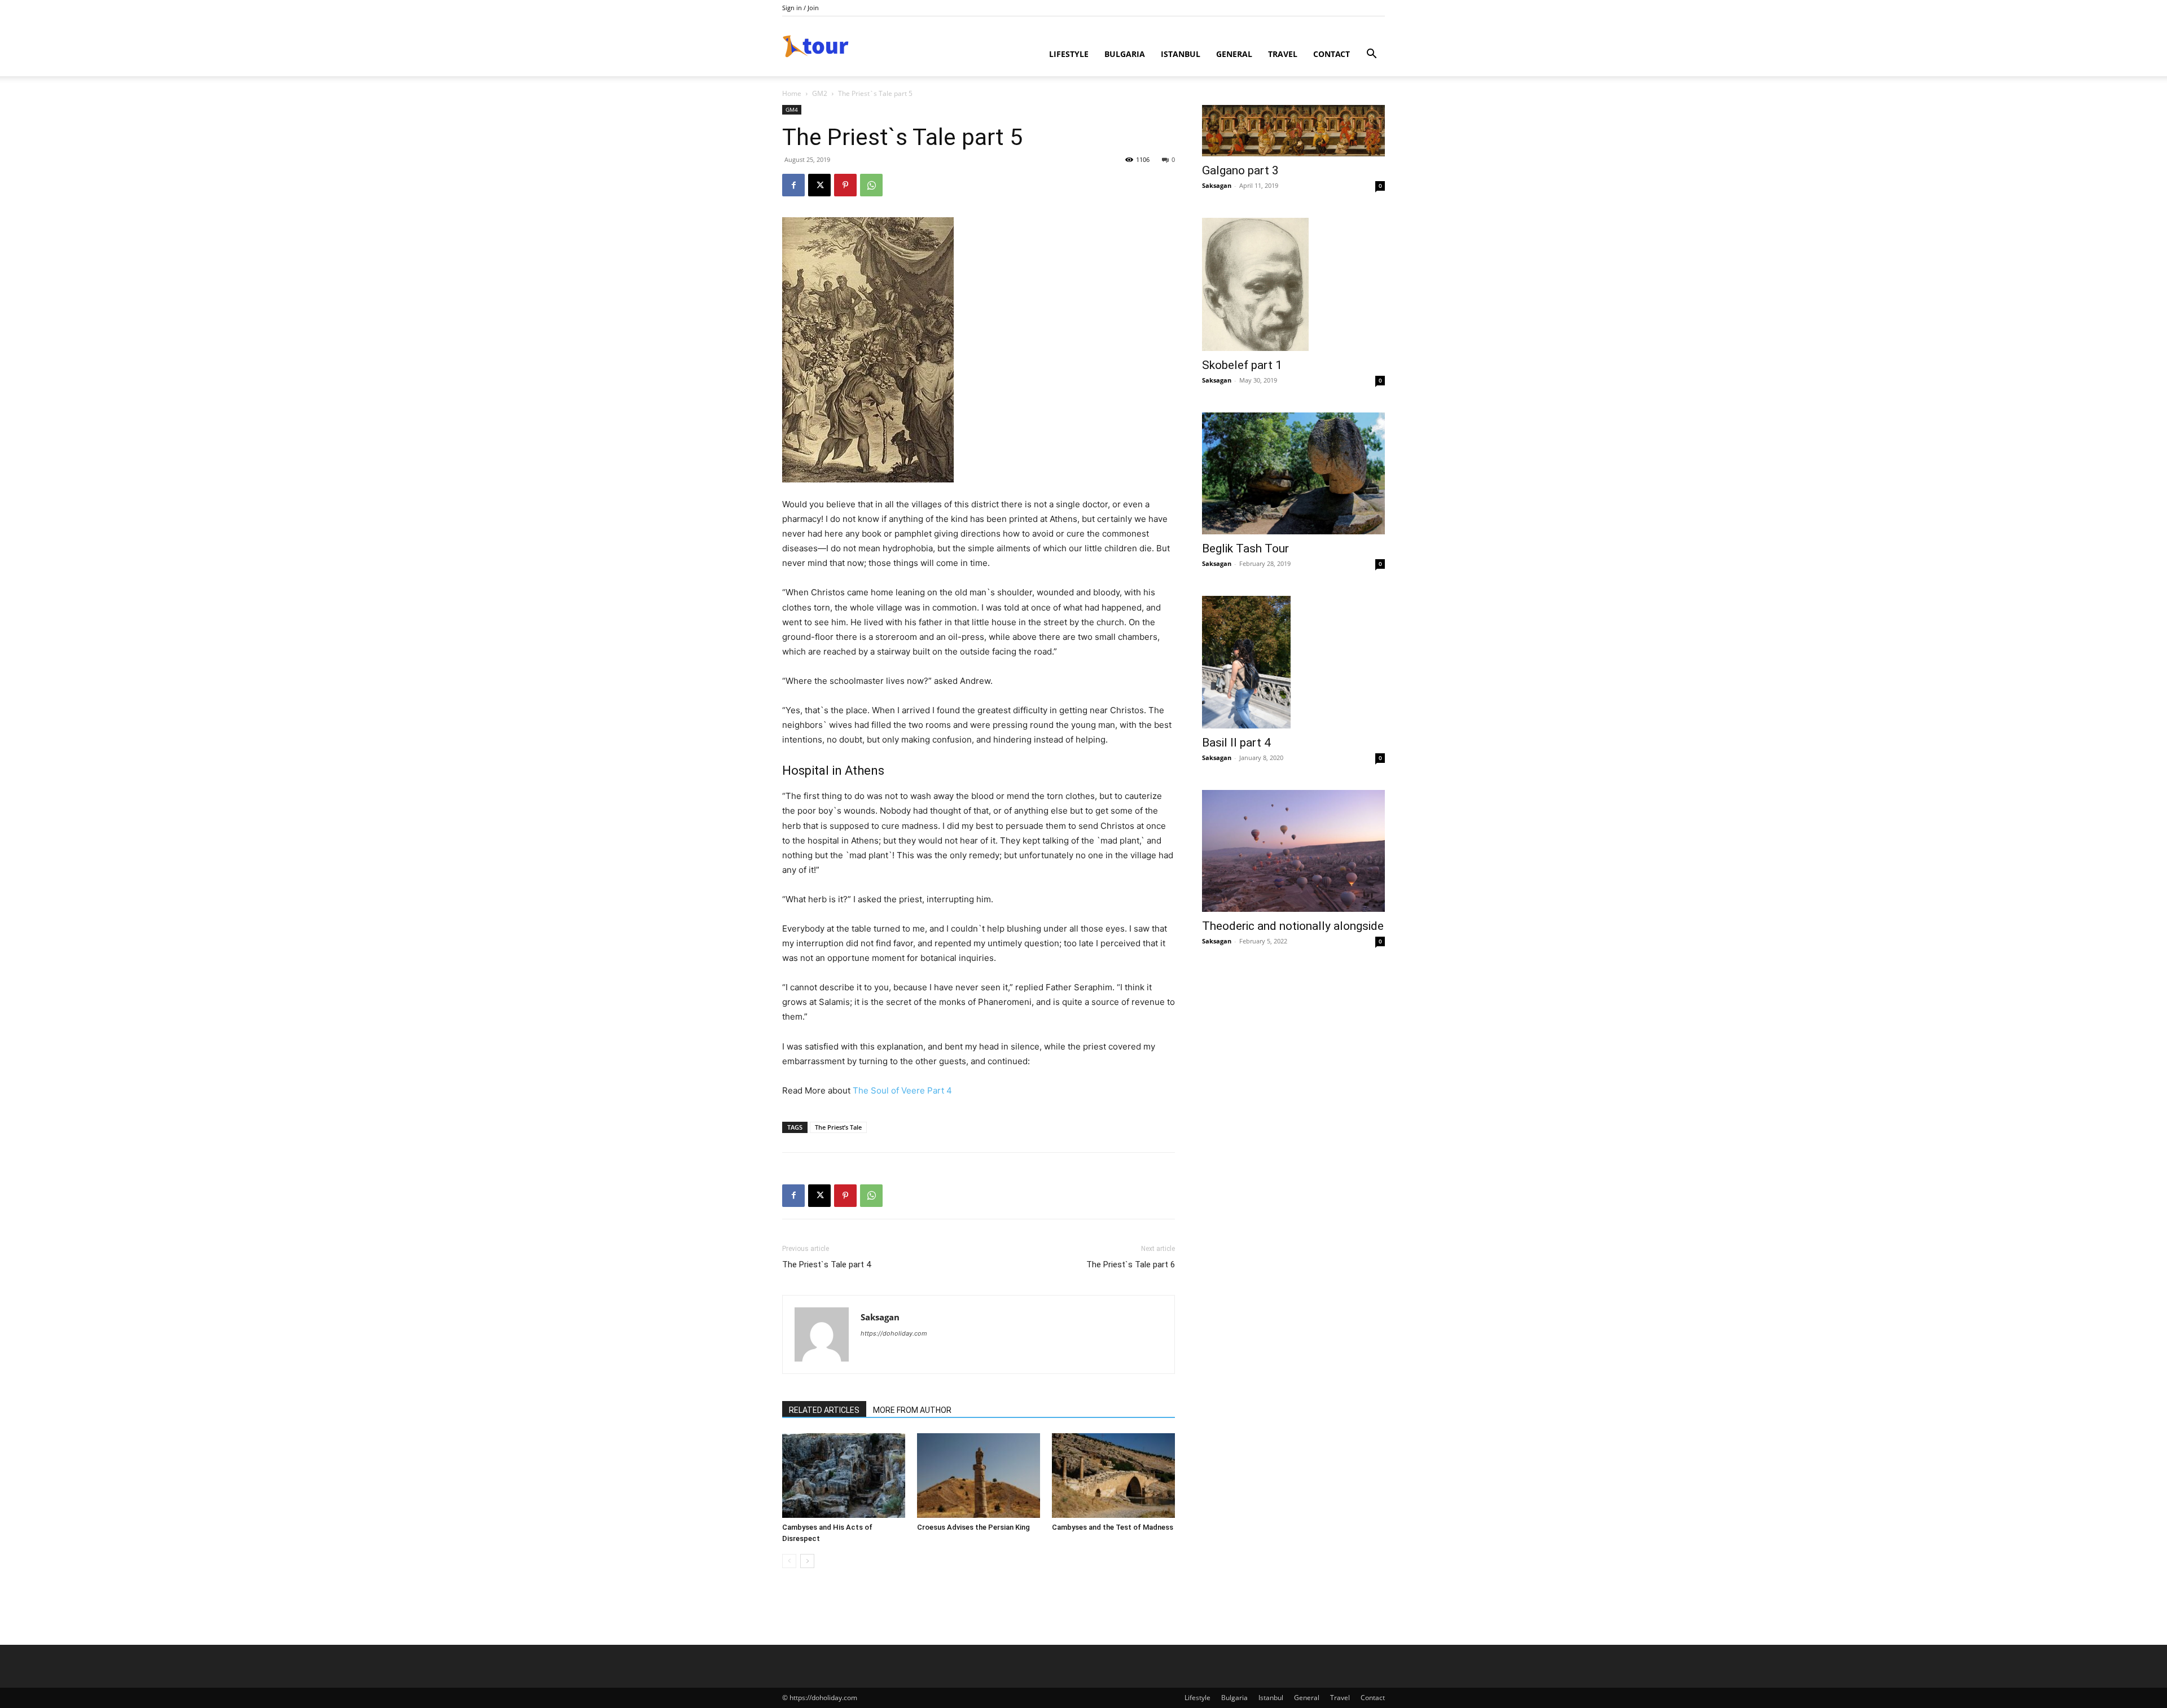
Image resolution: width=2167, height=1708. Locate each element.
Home (792, 93)
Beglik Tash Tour (1245, 548)
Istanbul (1181, 54)
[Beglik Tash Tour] (1293, 473)
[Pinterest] (845, 185)
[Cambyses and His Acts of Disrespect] (844, 1476)
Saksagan (880, 1317)
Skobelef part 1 (1242, 365)
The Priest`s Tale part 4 (826, 1264)
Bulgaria (1125, 54)
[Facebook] (793, 185)
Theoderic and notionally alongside (1293, 926)
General (1234, 54)
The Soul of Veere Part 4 (902, 1090)
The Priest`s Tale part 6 (1131, 1264)
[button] (1371, 55)
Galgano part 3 (1240, 170)
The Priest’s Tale (838, 1127)
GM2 (820, 93)
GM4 (792, 109)
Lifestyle (1069, 54)
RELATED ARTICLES (824, 1410)
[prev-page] (789, 1561)
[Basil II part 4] (1293, 662)
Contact (1332, 54)
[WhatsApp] (871, 185)
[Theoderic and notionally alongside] (1293, 851)
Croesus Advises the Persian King (973, 1527)
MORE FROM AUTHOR (912, 1410)
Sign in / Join (800, 8)
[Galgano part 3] (1293, 131)
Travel (1283, 54)
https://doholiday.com (894, 1333)
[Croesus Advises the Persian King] (979, 1476)
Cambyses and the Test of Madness (1113, 1527)
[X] (819, 185)
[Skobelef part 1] (1293, 284)
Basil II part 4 (1236, 743)
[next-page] (807, 1561)
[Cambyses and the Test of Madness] (1113, 1476)
